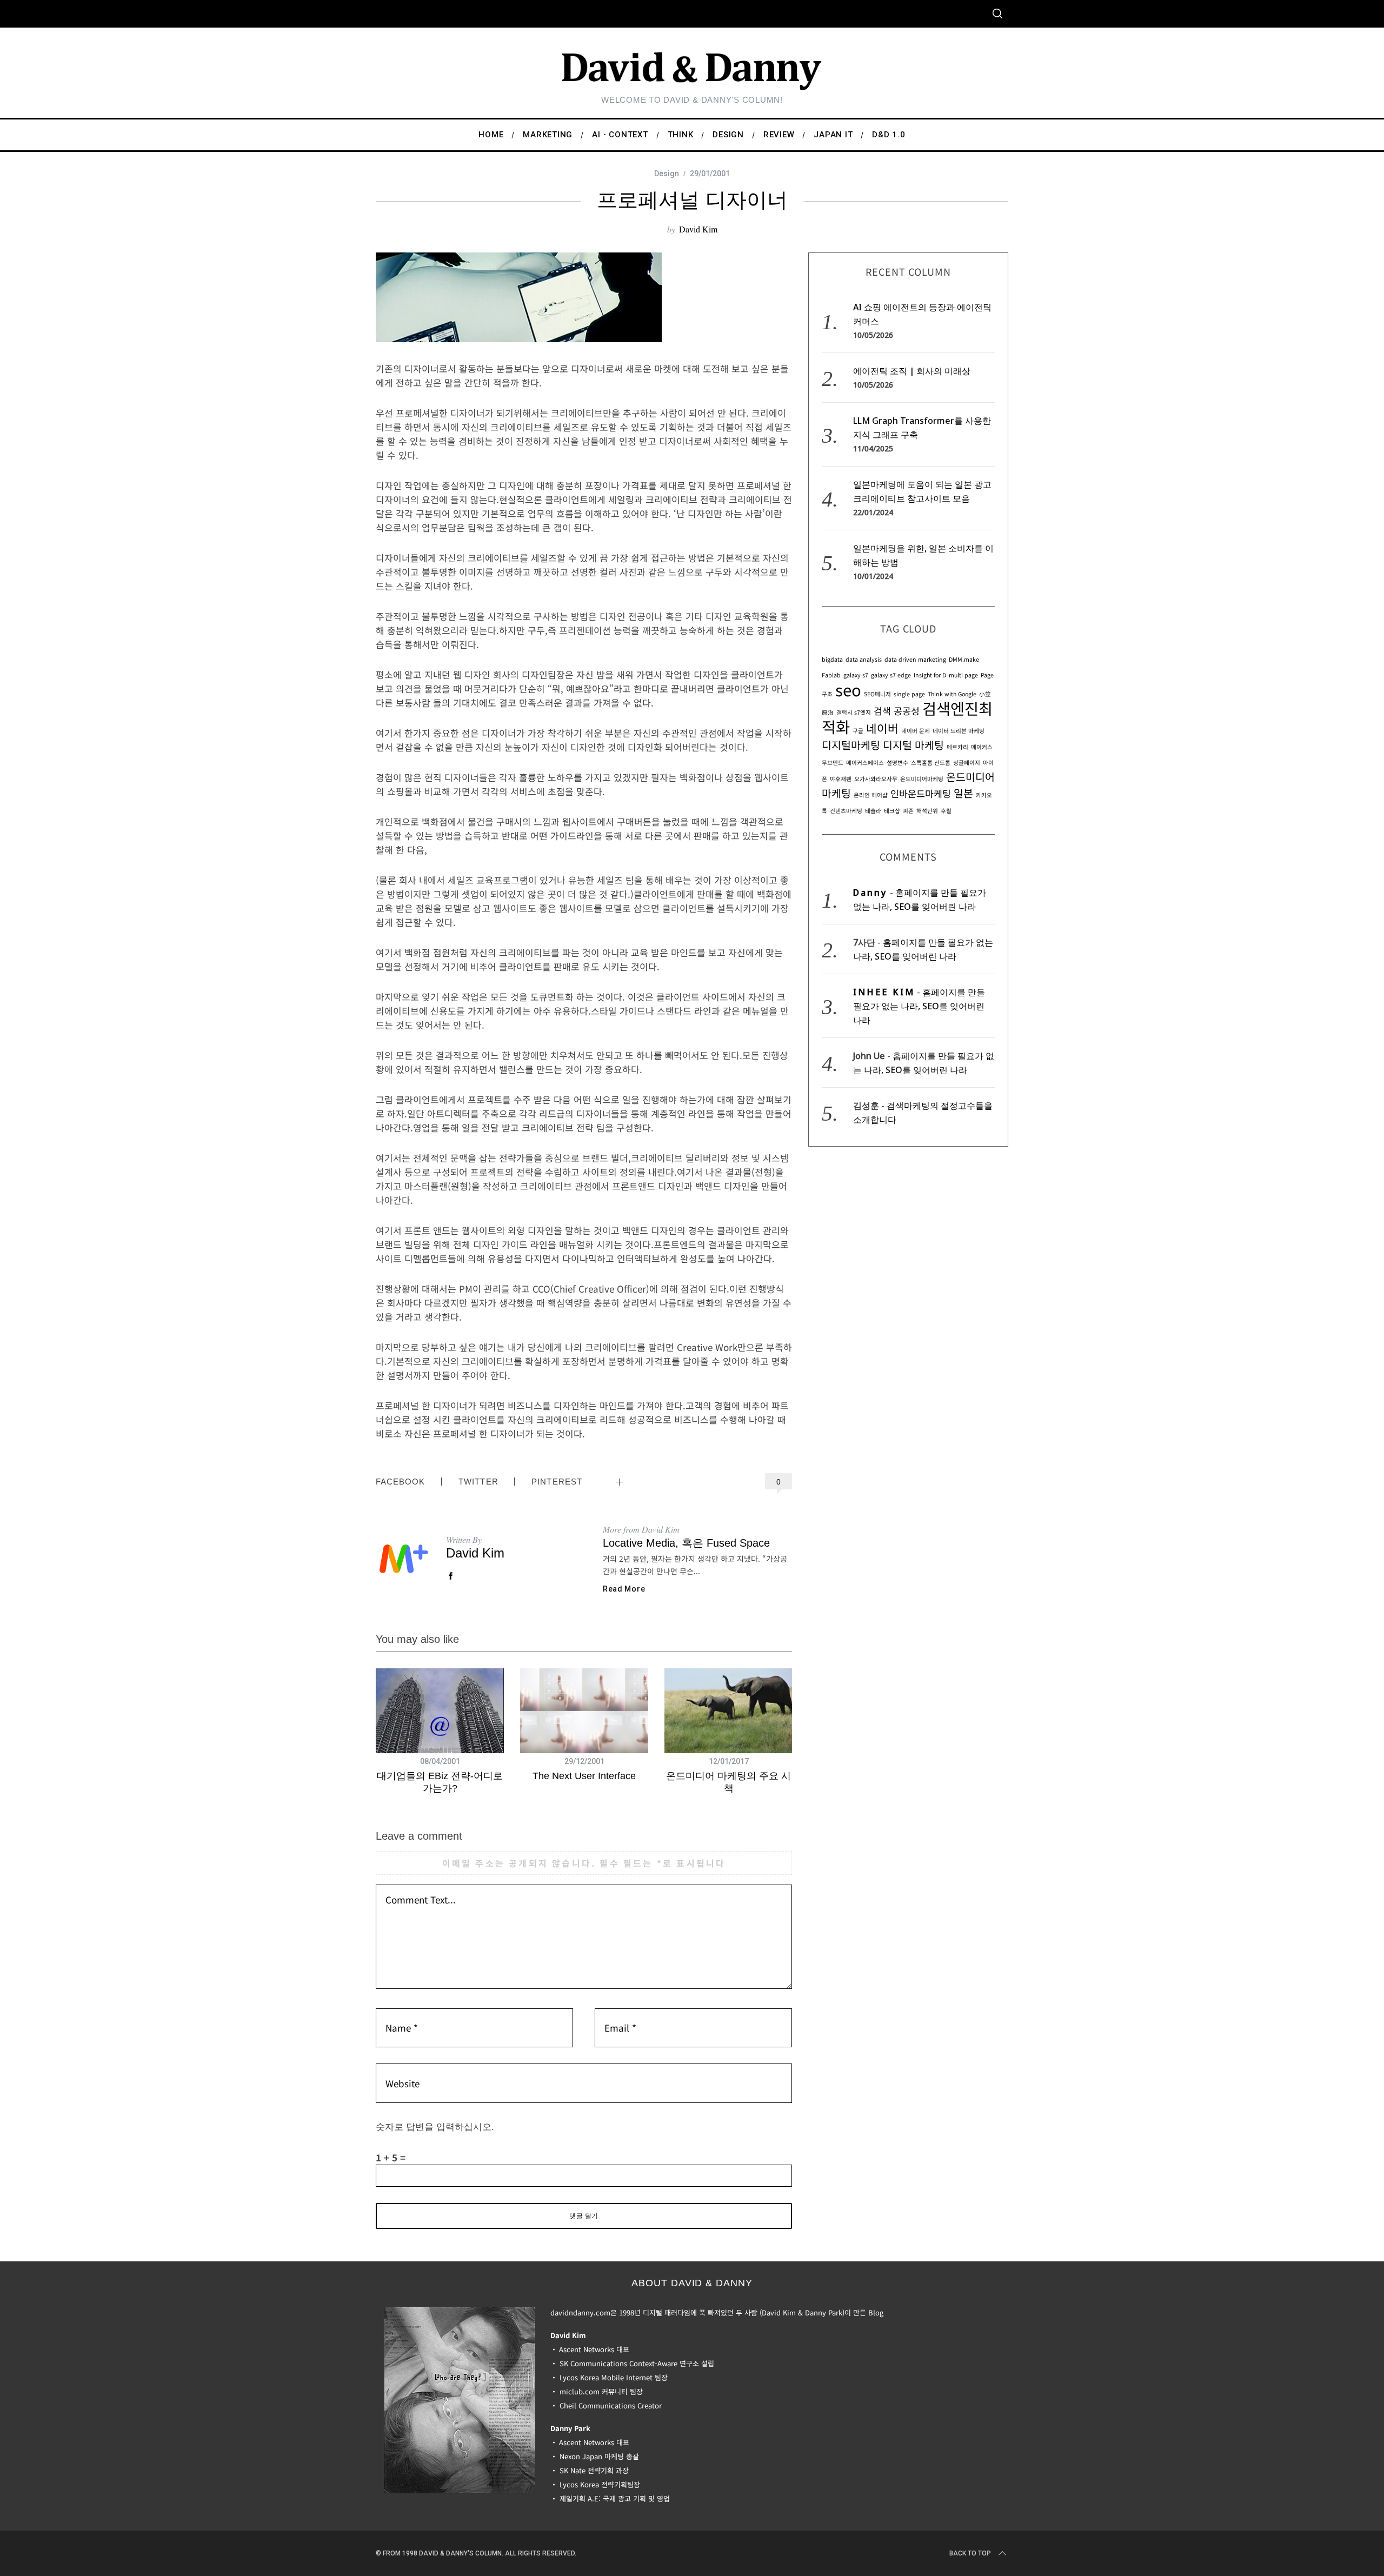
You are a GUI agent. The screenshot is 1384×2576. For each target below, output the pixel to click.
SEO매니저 (877, 694)
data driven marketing (915, 659)
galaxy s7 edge (891, 675)
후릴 (946, 811)
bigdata (832, 659)
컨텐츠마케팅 (846, 811)
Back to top (970, 2553)
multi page (963, 675)
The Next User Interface (584, 1776)
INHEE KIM (884, 992)
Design (667, 174)
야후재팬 (841, 779)
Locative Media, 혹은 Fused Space (686, 1543)
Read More (624, 1589)
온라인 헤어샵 (871, 795)
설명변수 (897, 763)
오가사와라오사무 (876, 779)
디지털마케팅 (851, 745)
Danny (870, 893)
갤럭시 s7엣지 (854, 712)
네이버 (882, 728)
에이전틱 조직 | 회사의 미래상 (912, 371)
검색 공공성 (897, 711)
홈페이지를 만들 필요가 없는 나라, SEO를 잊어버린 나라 (919, 1006)
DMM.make (964, 659)
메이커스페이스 (865, 763)
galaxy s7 (856, 675)
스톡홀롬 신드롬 (931, 763)
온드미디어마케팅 (922, 779)
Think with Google (952, 694)
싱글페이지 (967, 763)
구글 (858, 731)
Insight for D (930, 675)
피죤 (908, 811)
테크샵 (892, 811)
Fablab (831, 675)
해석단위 (927, 811)
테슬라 (873, 811)
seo (848, 689)
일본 (963, 793)
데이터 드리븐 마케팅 (959, 731)
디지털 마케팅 (913, 745)
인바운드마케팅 (921, 793)
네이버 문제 (916, 731)
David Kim (698, 229)
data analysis (864, 659)
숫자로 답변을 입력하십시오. (435, 2127)
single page (909, 694)
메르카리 (957, 747)
